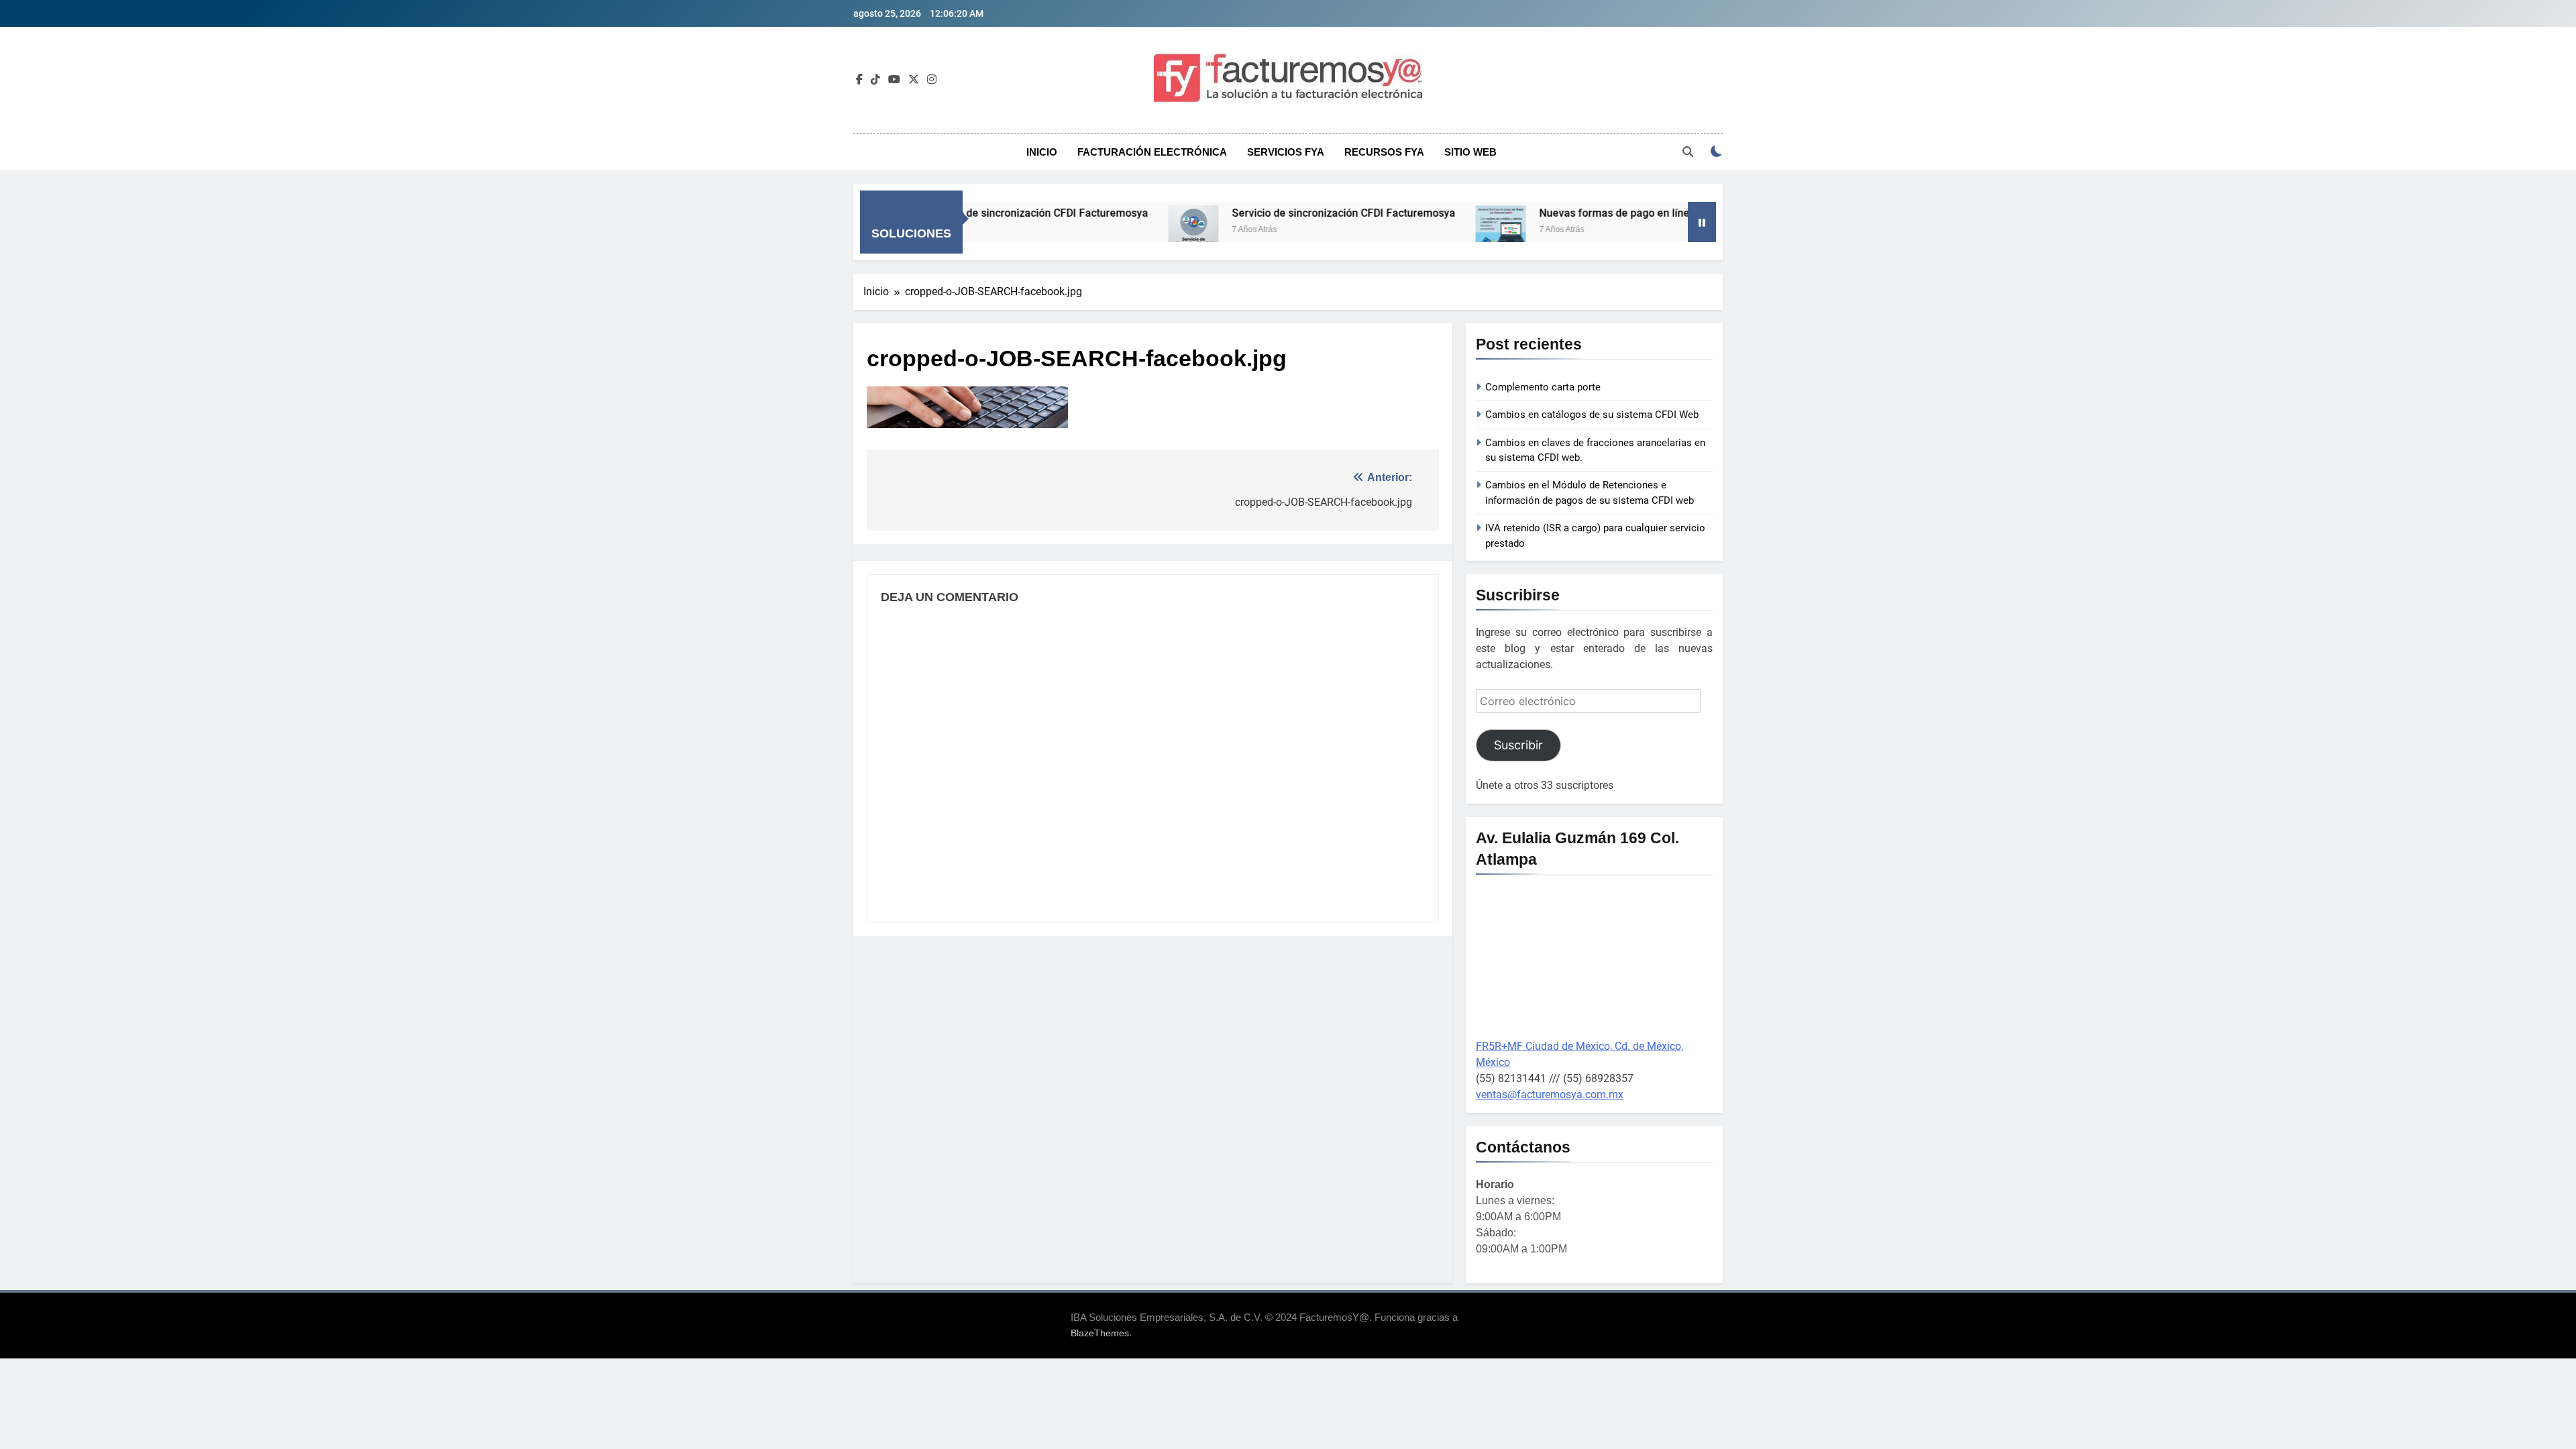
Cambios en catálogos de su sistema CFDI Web (1592, 415)
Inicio (1042, 152)
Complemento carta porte (1543, 387)
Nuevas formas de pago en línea (1547, 213)
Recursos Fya (1384, 152)
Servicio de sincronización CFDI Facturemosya (1273, 213)
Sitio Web (1470, 152)
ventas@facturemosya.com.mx (1550, 1094)
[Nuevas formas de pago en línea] (1430, 230)
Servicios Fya (1286, 152)
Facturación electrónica (1152, 152)
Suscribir (1518, 745)
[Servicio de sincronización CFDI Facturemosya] (1123, 230)
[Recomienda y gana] (1670, 230)
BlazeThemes (1100, 1333)
